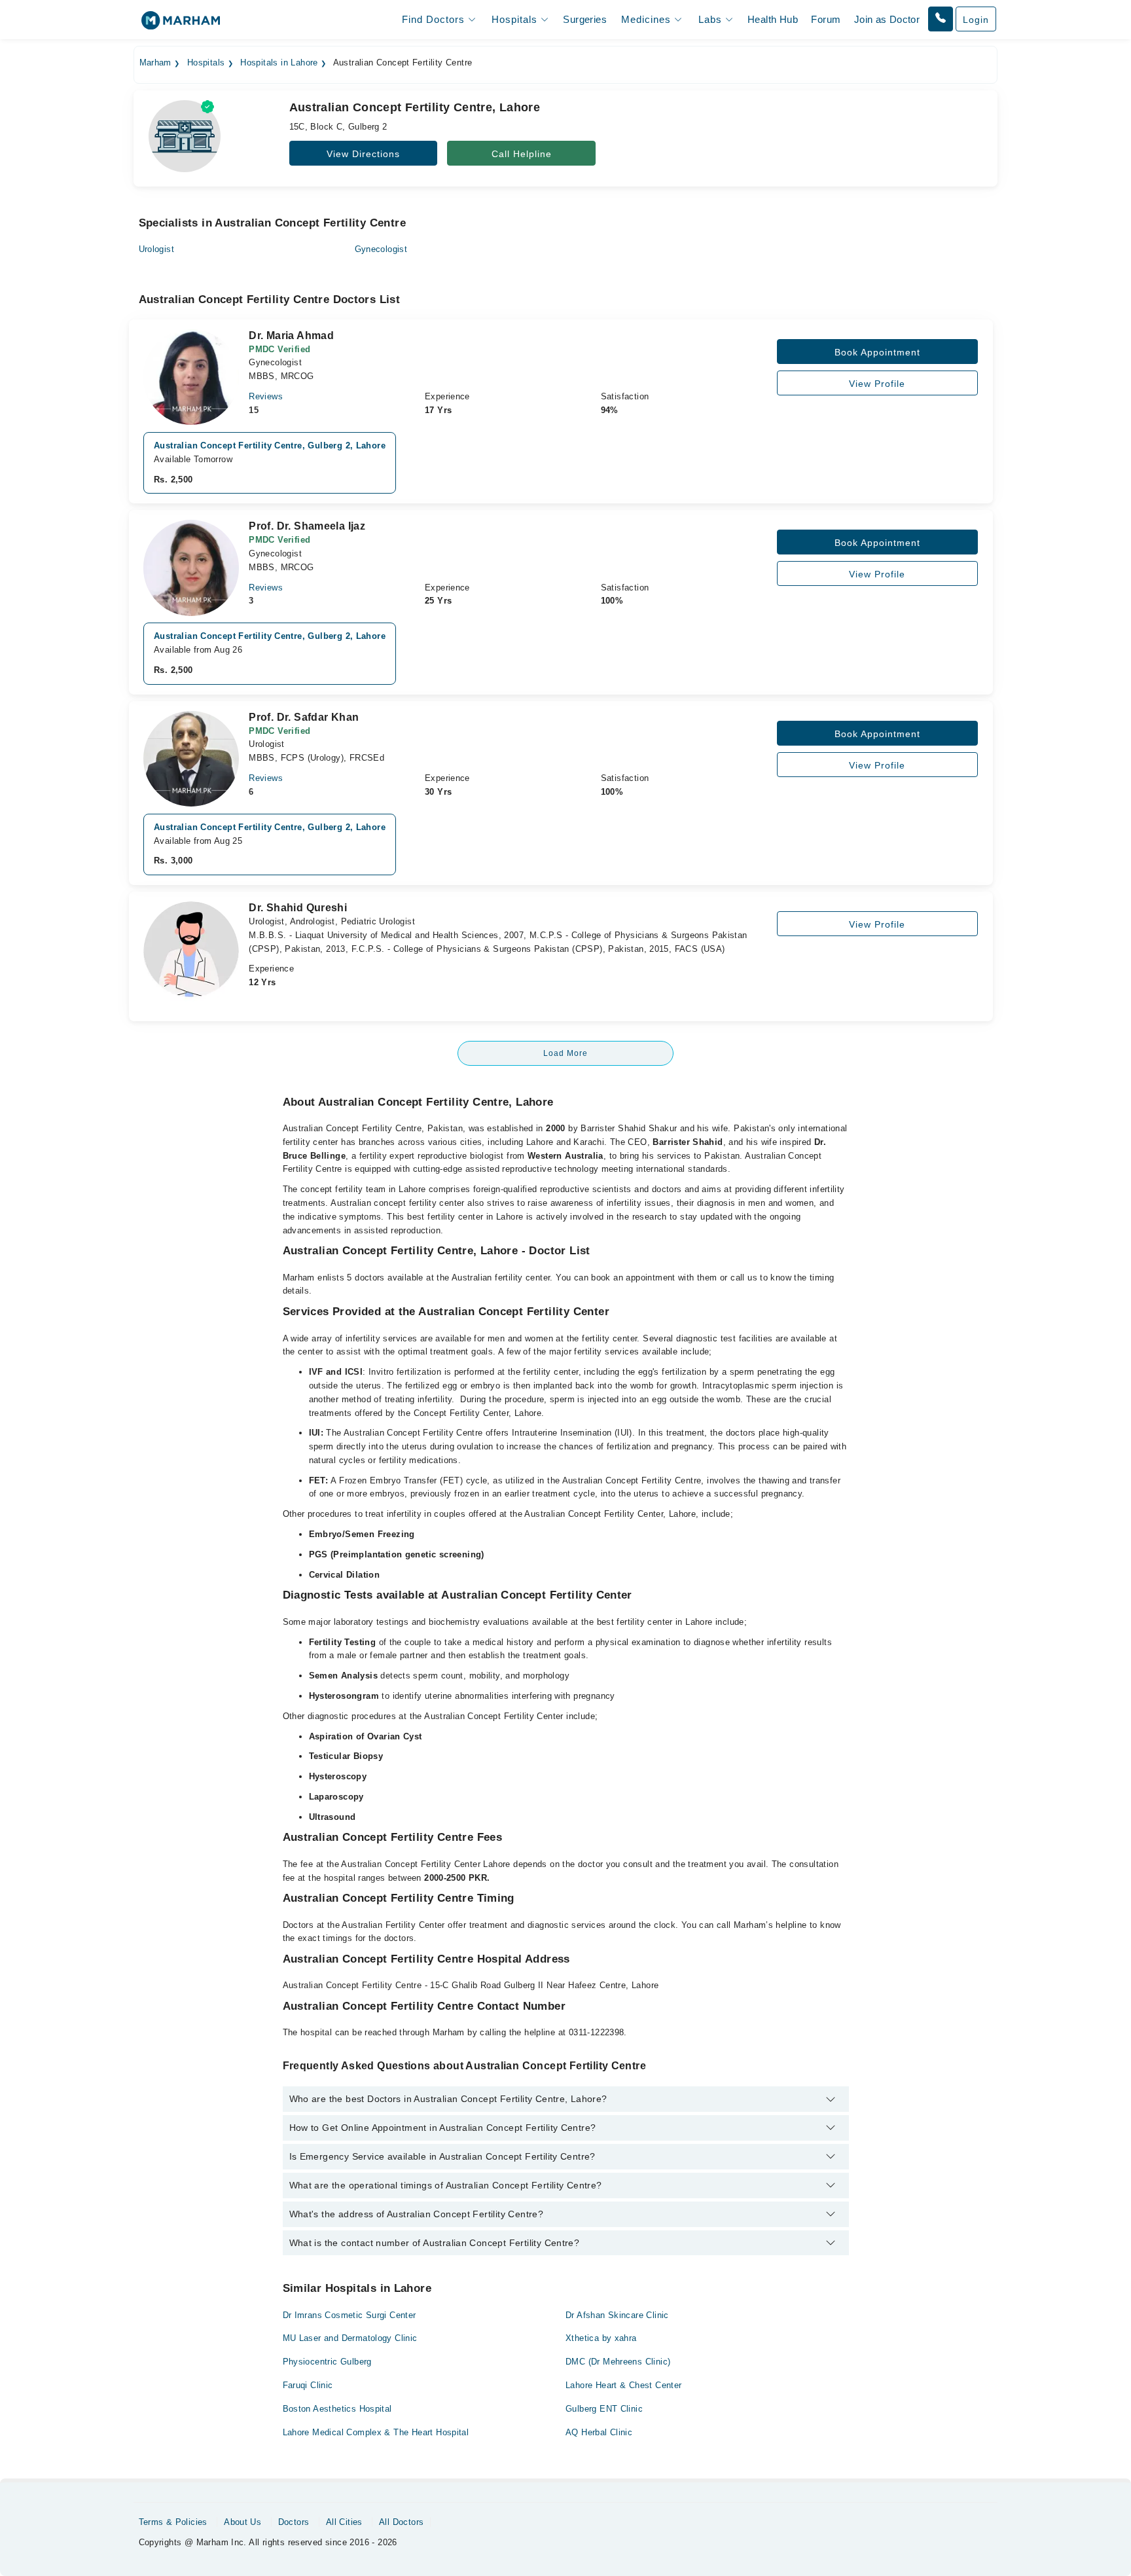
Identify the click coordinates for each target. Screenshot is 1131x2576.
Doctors (294, 2522)
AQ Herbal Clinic (599, 2432)
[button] (941, 19)
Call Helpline (522, 154)
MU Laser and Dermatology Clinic (350, 2338)
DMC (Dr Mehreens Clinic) (618, 2362)
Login (976, 20)
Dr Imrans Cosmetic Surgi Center (350, 2315)
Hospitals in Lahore (279, 63)
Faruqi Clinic (308, 2385)
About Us (242, 2522)
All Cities (344, 2522)
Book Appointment (877, 352)
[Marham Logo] (181, 25)
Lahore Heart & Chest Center (624, 2385)
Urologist (157, 249)
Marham (155, 63)
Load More (565, 1053)
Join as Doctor (887, 19)
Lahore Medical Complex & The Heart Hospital (376, 2432)
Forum (826, 19)
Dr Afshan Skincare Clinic (617, 2315)
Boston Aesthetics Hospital (337, 2409)
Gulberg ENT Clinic (604, 2409)
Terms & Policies (173, 2522)
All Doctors (401, 2522)
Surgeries (585, 19)
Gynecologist (381, 249)
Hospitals (206, 63)
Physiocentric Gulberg (327, 2362)
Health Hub (773, 19)
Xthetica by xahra (601, 2338)
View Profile (877, 384)
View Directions (363, 154)
